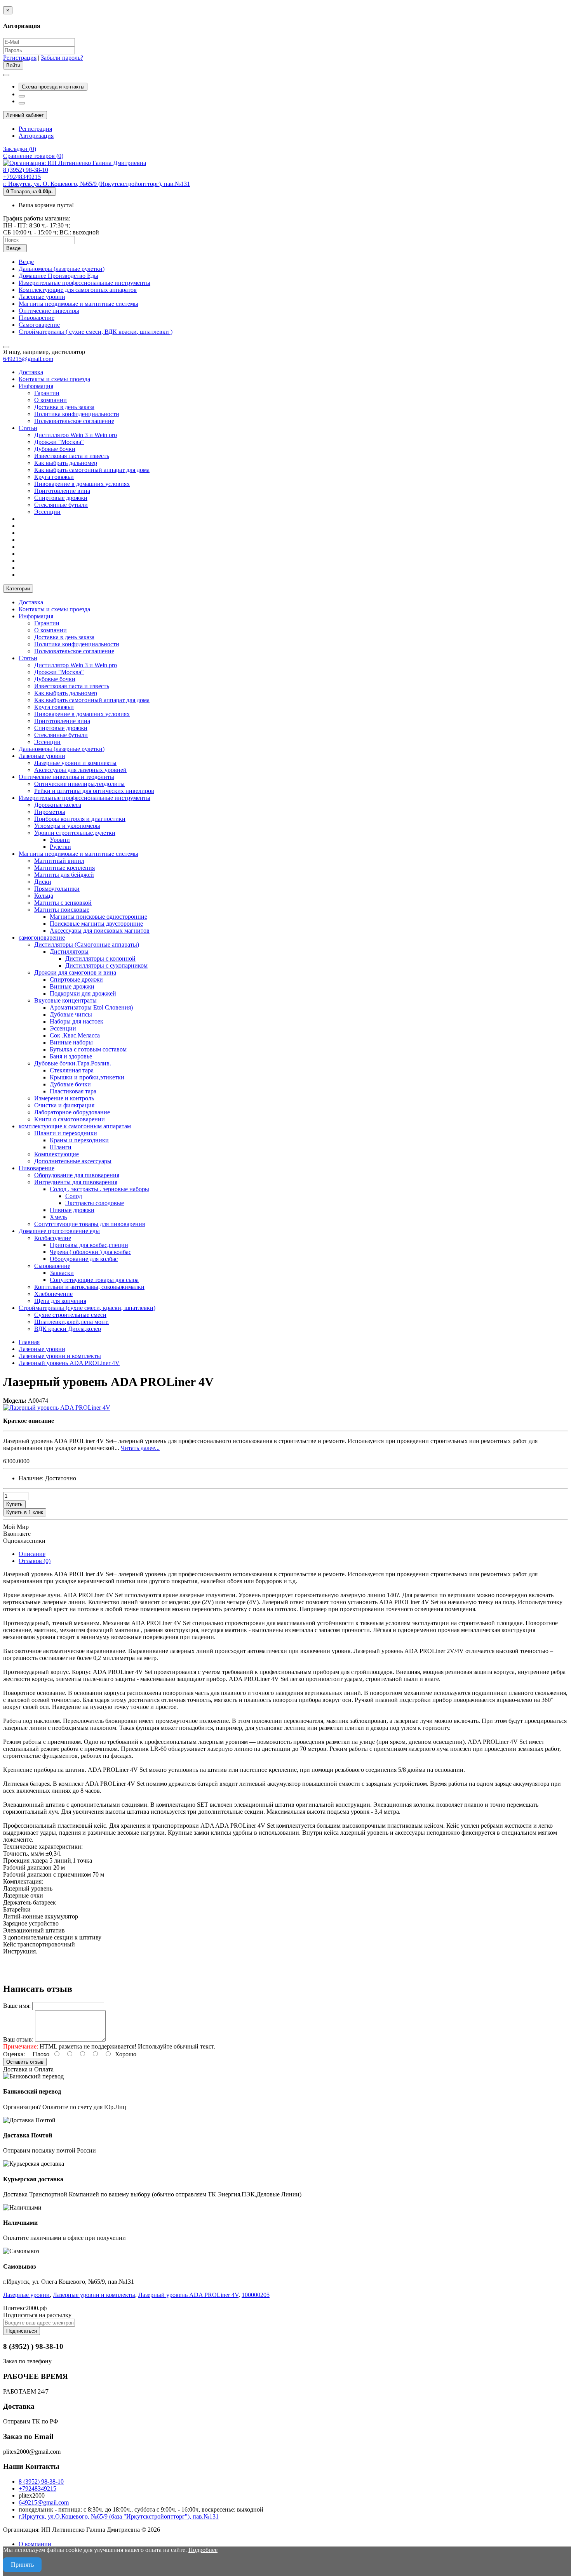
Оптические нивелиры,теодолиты (79, 784)
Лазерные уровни (42, 297)
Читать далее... (140, 1448)
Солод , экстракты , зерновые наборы (99, 1189)
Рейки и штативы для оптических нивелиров (94, 791)
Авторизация (36, 136)
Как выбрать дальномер (66, 463)
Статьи (28, 428)
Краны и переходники (79, 1140)
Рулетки (60, 847)
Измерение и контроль (64, 1098)
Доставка (31, 372)
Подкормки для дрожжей (83, 993)
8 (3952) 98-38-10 (41, 2481)
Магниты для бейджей (64, 875)
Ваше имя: (17, 2006)
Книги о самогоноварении (70, 1119)
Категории (18, 589)
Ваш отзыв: (18, 2039)
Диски (43, 882)
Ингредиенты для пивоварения (76, 1182)
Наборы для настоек (77, 1021)
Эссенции (47, 512)
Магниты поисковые (62, 910)
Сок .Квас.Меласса (75, 1035)
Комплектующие (57, 1154)
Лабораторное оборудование (72, 1112)
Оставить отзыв (25, 2062)
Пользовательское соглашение (74, 421)
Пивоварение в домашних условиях (82, 484)
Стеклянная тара (72, 1070)
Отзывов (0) (35, 1561)
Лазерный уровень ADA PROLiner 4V (188, 2295)
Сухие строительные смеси (70, 1315)
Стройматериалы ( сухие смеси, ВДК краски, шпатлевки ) (96, 332)
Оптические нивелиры (49, 311)
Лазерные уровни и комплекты (75, 763)
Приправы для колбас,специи (89, 1245)
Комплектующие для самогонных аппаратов (78, 290)
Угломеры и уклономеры (67, 826)
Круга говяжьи (54, 477)
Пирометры (50, 812)
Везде (26, 262)
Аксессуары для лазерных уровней (80, 770)
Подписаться (22, 2331)
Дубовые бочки (55, 449)
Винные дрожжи (72, 986)
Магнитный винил (59, 861)
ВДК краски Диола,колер (68, 1329)
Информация (36, 386)
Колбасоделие (53, 1238)
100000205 (256, 2295)
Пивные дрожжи (72, 1210)
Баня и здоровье (71, 1056)
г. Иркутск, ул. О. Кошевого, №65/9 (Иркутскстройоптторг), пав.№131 (97, 184)
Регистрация (20, 58)
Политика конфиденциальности (77, 414)
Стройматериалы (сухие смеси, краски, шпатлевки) (87, 1308)
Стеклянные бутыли (61, 505)
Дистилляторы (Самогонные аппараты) (87, 945)
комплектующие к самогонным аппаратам (75, 1126)
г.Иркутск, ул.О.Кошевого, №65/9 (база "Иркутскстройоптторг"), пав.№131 (119, 2516)
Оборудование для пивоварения (77, 1175)
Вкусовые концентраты (65, 1000)
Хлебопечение (53, 1294)
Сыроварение (52, 1266)
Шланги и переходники (66, 1133)
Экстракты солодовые (95, 1203)
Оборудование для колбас (84, 1259)
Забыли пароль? (62, 58)
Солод (74, 1196)
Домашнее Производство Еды (58, 276)
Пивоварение (37, 318)
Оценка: (14, 2054)
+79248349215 (37, 2488)
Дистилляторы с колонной (100, 958)
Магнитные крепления (64, 868)
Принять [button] (22, 2565)
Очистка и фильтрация (64, 1105)
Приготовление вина (62, 491)
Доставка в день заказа (64, 407)
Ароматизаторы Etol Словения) (91, 1007)
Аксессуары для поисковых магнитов (100, 931)
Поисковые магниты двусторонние (96, 924)
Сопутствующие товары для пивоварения (90, 1224)
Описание (32, 1554)
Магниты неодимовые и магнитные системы (78, 304)
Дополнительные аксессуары (73, 1161)
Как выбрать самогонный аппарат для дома (92, 470)
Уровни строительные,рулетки (75, 833)
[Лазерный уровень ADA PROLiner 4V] (57, 1408)
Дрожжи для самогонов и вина (75, 972)
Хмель (58, 1217)
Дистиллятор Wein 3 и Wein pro (76, 435)
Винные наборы (71, 1042)
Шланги (61, 1147)
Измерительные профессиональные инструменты (84, 283)
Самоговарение (39, 325)
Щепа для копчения (60, 1301)
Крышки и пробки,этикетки (87, 1077)
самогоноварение (42, 938)
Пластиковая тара (73, 1091)
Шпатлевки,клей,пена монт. (71, 1322)
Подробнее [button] (203, 2550)
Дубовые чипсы (71, 1014)
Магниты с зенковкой (63, 903)
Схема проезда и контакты (53, 87)
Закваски (62, 1273)
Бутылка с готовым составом (88, 1049)
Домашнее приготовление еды (59, 1231)
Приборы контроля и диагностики (80, 819)
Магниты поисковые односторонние (98, 917)
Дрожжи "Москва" (59, 442)
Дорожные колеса (58, 805)
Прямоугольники (57, 889)
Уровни (60, 840)
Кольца (44, 896)
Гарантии (47, 393)
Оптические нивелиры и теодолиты (66, 777)
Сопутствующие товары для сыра (94, 1280)
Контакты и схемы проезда (54, 379)
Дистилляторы (69, 951)
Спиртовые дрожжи (61, 498)
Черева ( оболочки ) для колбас (91, 1252)
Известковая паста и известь (72, 456)
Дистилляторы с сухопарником (106, 965)
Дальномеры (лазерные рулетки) (62, 269)
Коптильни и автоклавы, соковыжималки (89, 1287)
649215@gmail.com (28, 359)
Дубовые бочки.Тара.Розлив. (73, 1063)
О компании (50, 400)
